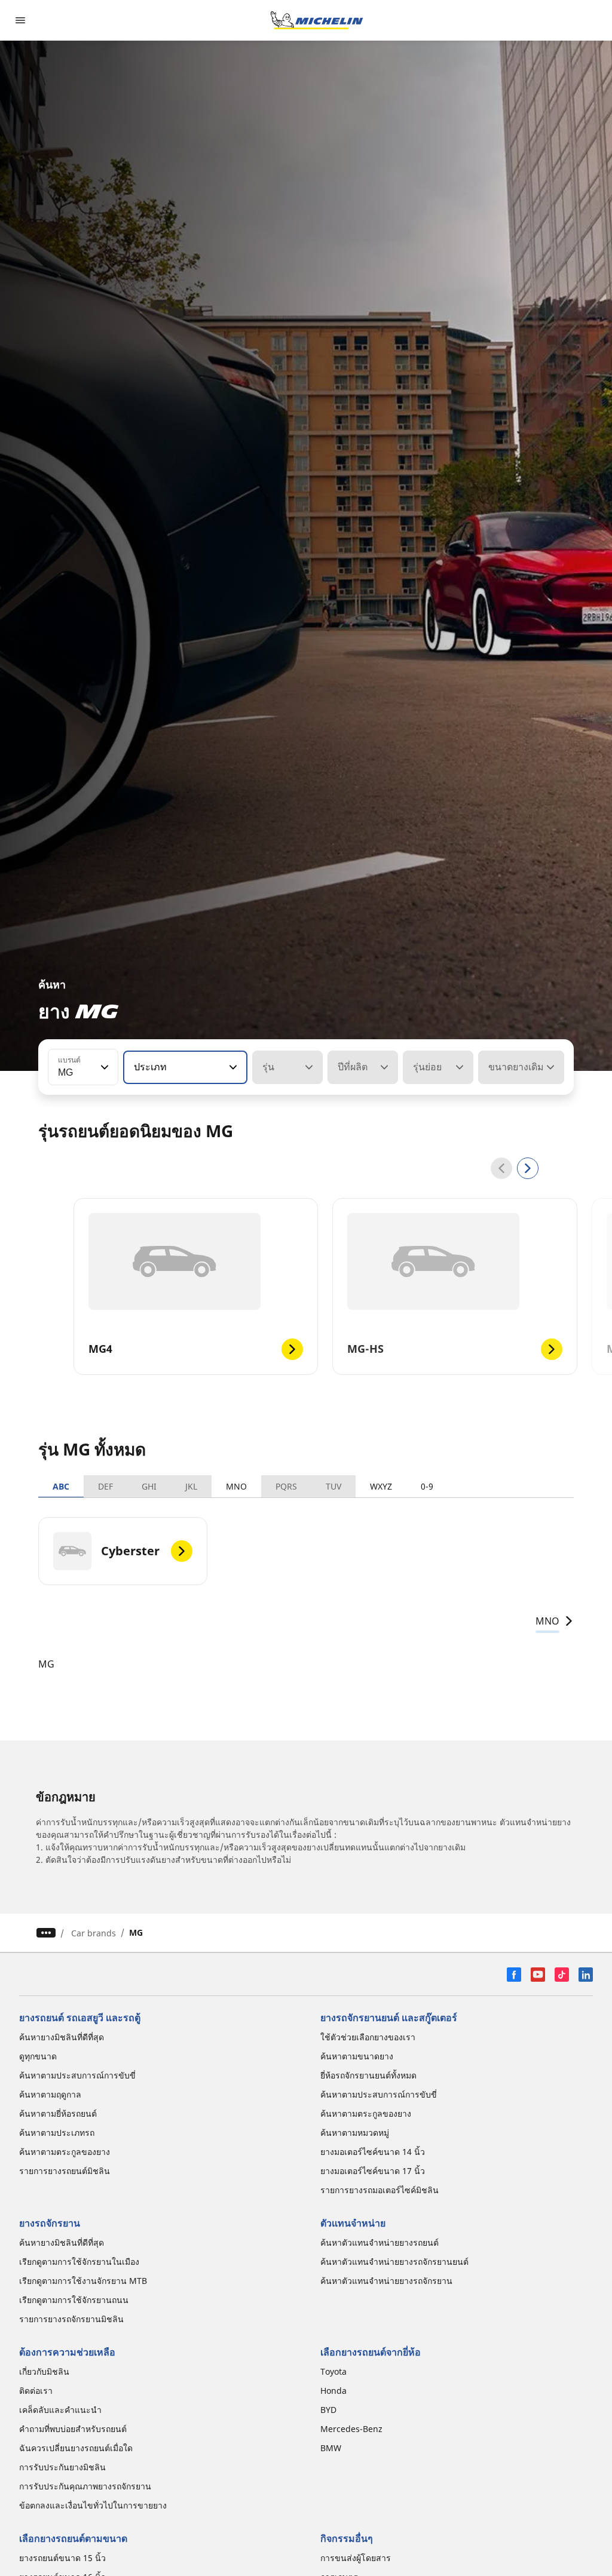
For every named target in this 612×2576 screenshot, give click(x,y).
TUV (333, 1486)
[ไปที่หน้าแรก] (317, 20)
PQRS (286, 1486)
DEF (105, 1486)
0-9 (427, 1486)
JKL (191, 1486)
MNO (236, 1486)
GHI (149, 1486)
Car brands (94, 1933)
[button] (103, 1067)
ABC (61, 1486)
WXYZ (381, 1486)
